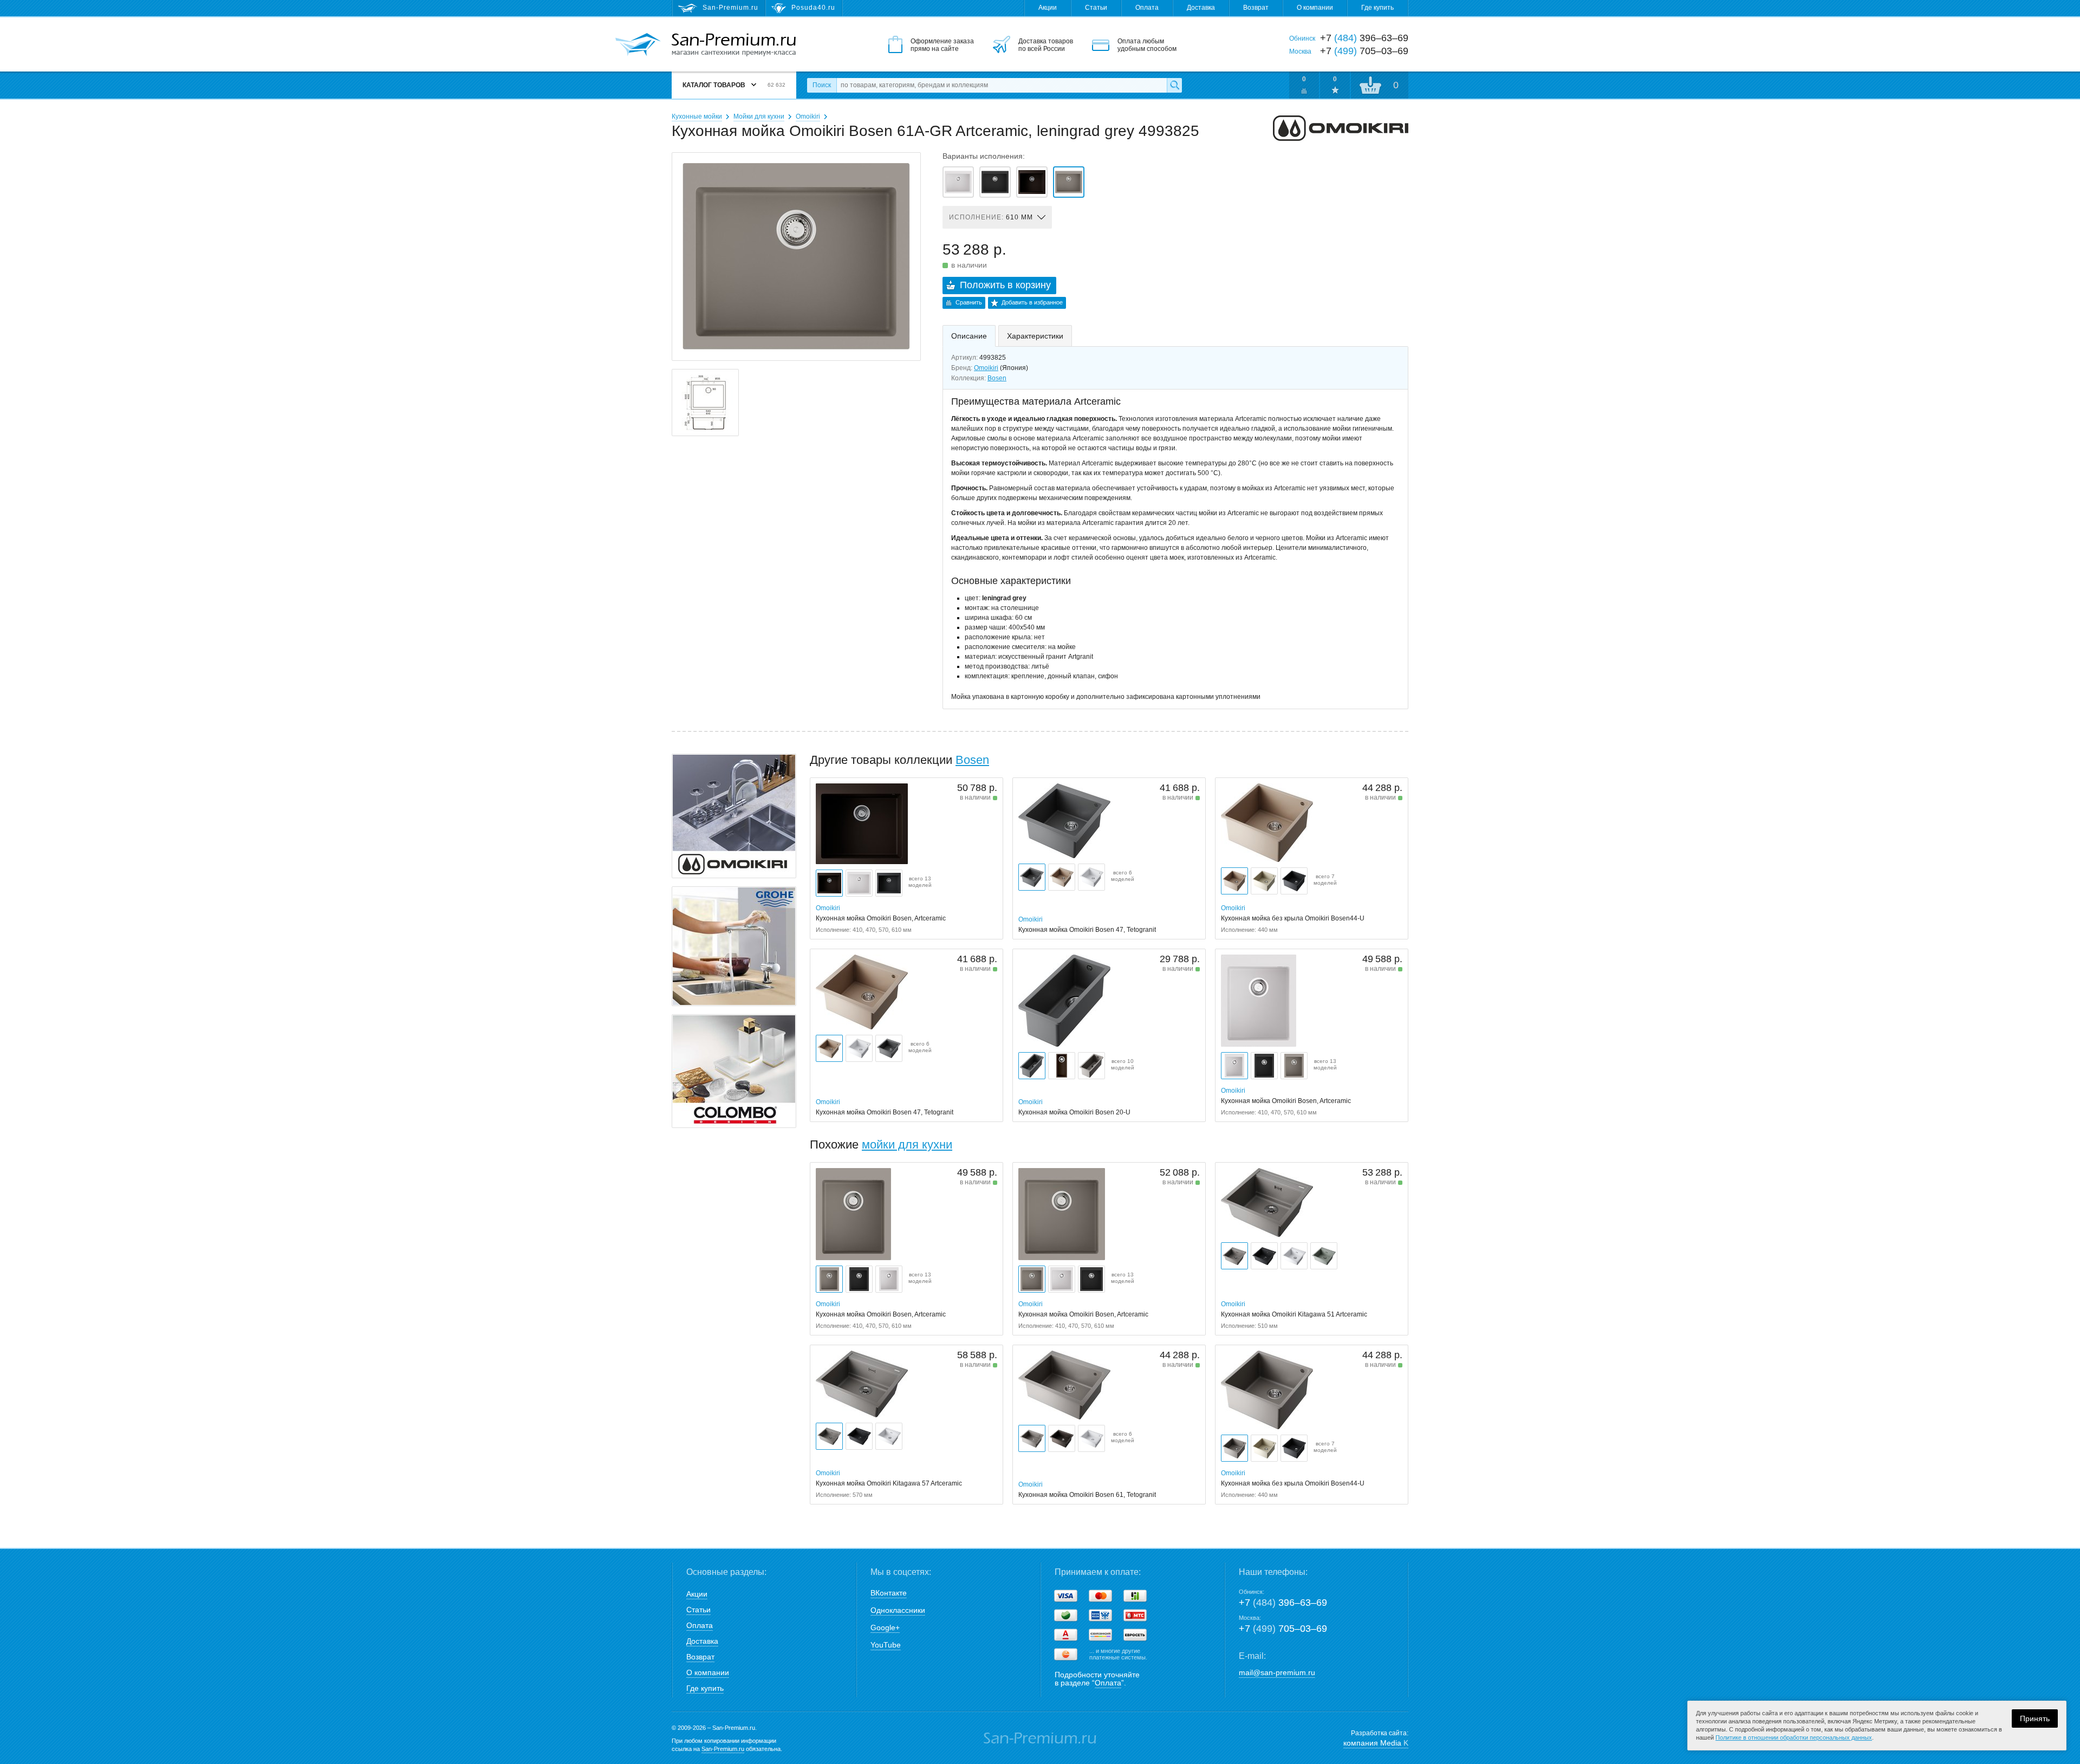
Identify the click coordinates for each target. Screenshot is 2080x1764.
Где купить (1377, 8)
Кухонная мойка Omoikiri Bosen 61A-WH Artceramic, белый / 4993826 (958, 182)
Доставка (1201, 8)
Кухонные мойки (697, 116)
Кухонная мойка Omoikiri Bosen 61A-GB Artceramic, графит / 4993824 (995, 182)
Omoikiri (808, 116)
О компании (1315, 8)
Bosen (997, 378)
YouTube (886, 1645)
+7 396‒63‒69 (1283, 1603)
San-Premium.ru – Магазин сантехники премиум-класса (734, 45)
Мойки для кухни (759, 116)
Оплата (1147, 8)
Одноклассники (898, 1610)
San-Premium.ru (723, 1749)
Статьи (1096, 8)
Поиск (822, 85)
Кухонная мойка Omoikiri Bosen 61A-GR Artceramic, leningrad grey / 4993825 (1069, 182)
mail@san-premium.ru (1277, 1672)
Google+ (885, 1627)
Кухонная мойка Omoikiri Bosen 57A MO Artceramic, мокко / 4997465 (1032, 182)
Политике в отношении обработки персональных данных (1794, 1737)
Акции (1048, 8)
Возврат (1256, 8)
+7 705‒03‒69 (1283, 1629)
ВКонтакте (889, 1593)
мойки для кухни (907, 1144)
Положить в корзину (1005, 285)
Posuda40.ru (813, 8)
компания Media (1376, 1743)
